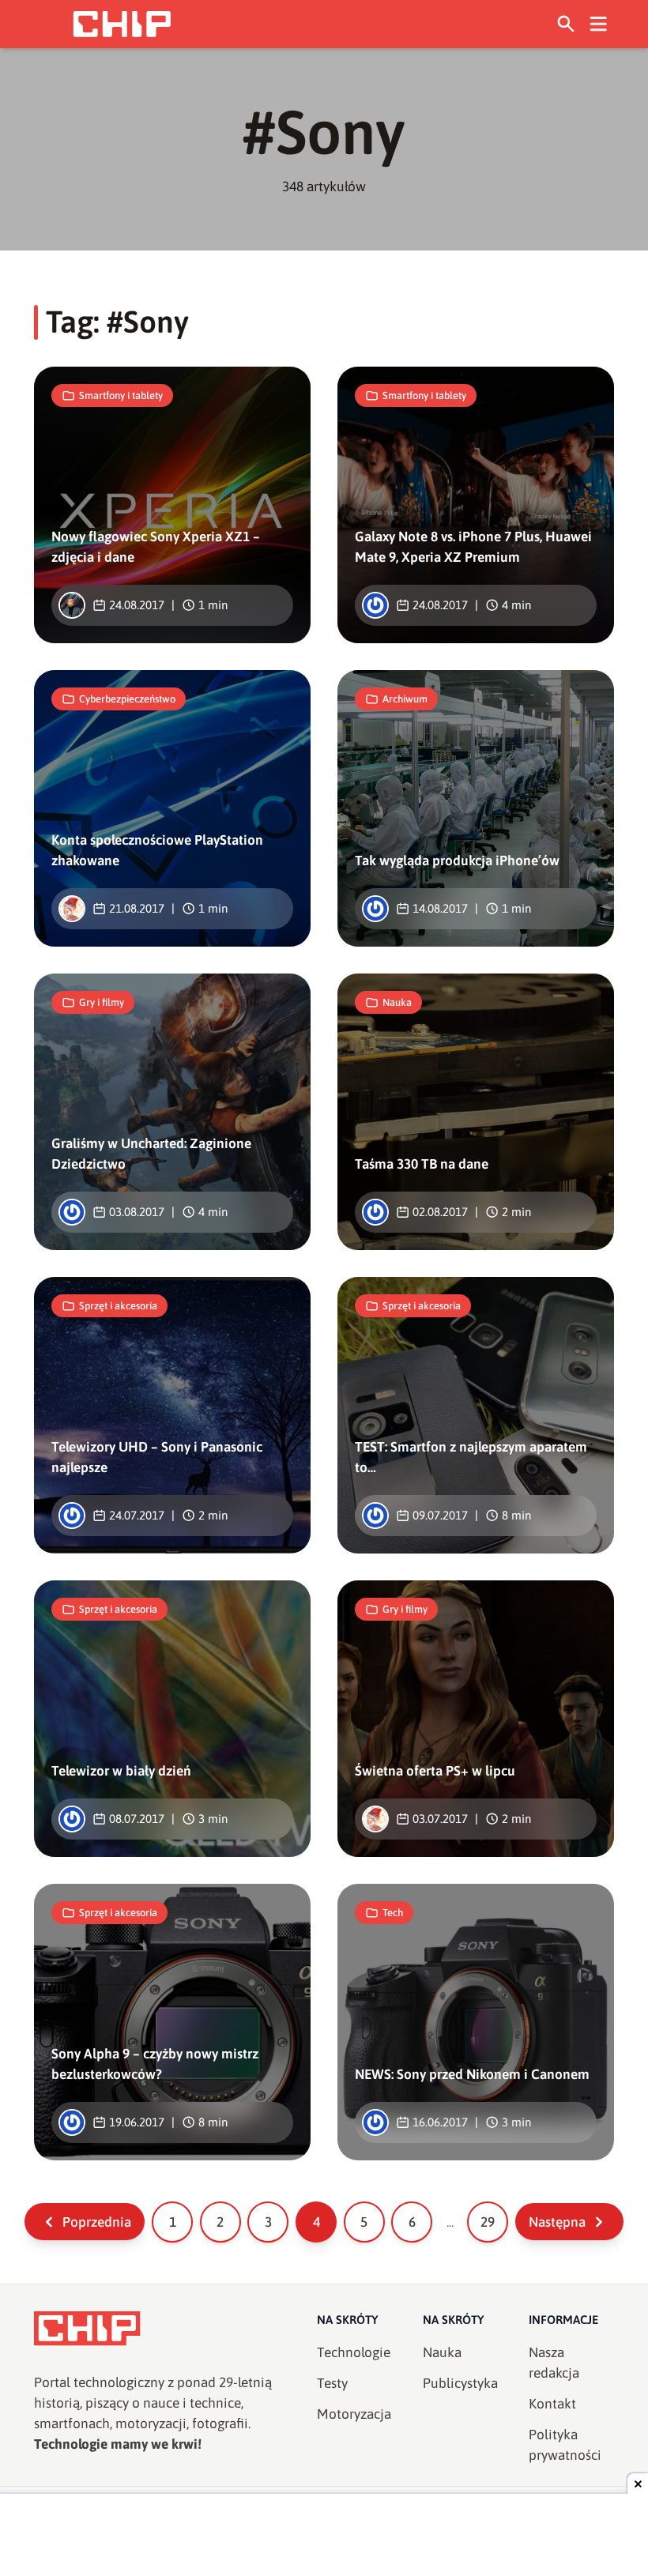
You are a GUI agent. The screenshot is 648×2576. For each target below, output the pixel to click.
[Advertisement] (324, 2536)
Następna (557, 2222)
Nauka (397, 1002)
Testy (332, 2383)
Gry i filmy (102, 1002)
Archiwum (405, 699)
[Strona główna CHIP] (122, 24)
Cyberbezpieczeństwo (127, 699)
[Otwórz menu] (599, 24)
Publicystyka (460, 2383)
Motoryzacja (354, 2414)
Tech (393, 1913)
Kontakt (552, 2404)
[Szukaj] (566, 24)
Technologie (354, 2352)
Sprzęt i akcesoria (118, 1306)
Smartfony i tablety (121, 395)
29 (488, 2222)
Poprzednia (97, 2222)
